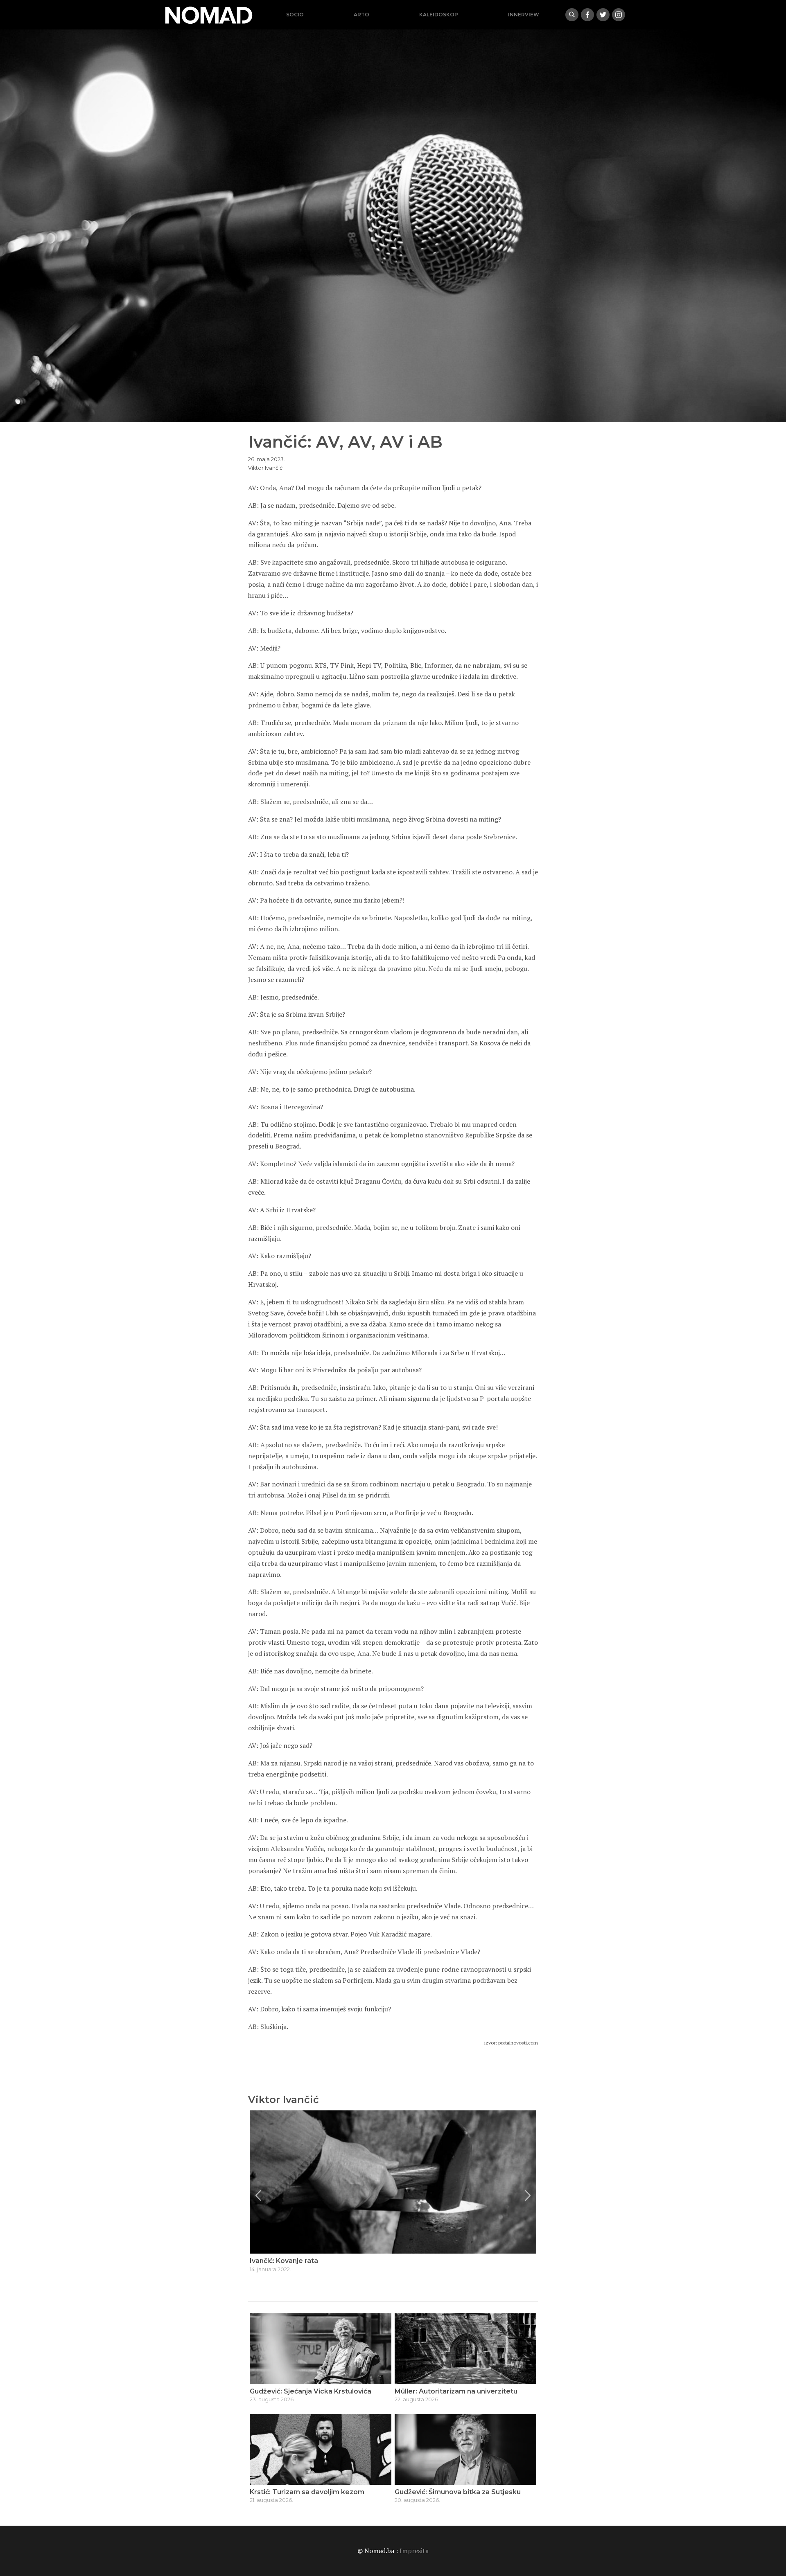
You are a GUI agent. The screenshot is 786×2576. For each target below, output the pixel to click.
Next (528, 2195)
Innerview (524, 15)
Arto (361, 15)
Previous (258, 2195)
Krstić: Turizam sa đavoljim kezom (307, 2492)
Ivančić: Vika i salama (285, 2261)
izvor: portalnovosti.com (511, 2043)
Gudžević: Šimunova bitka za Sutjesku (458, 2492)
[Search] (572, 15)
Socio (295, 15)
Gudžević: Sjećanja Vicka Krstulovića (311, 2391)
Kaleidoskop (439, 15)
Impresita (414, 2551)
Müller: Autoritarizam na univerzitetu (456, 2391)
